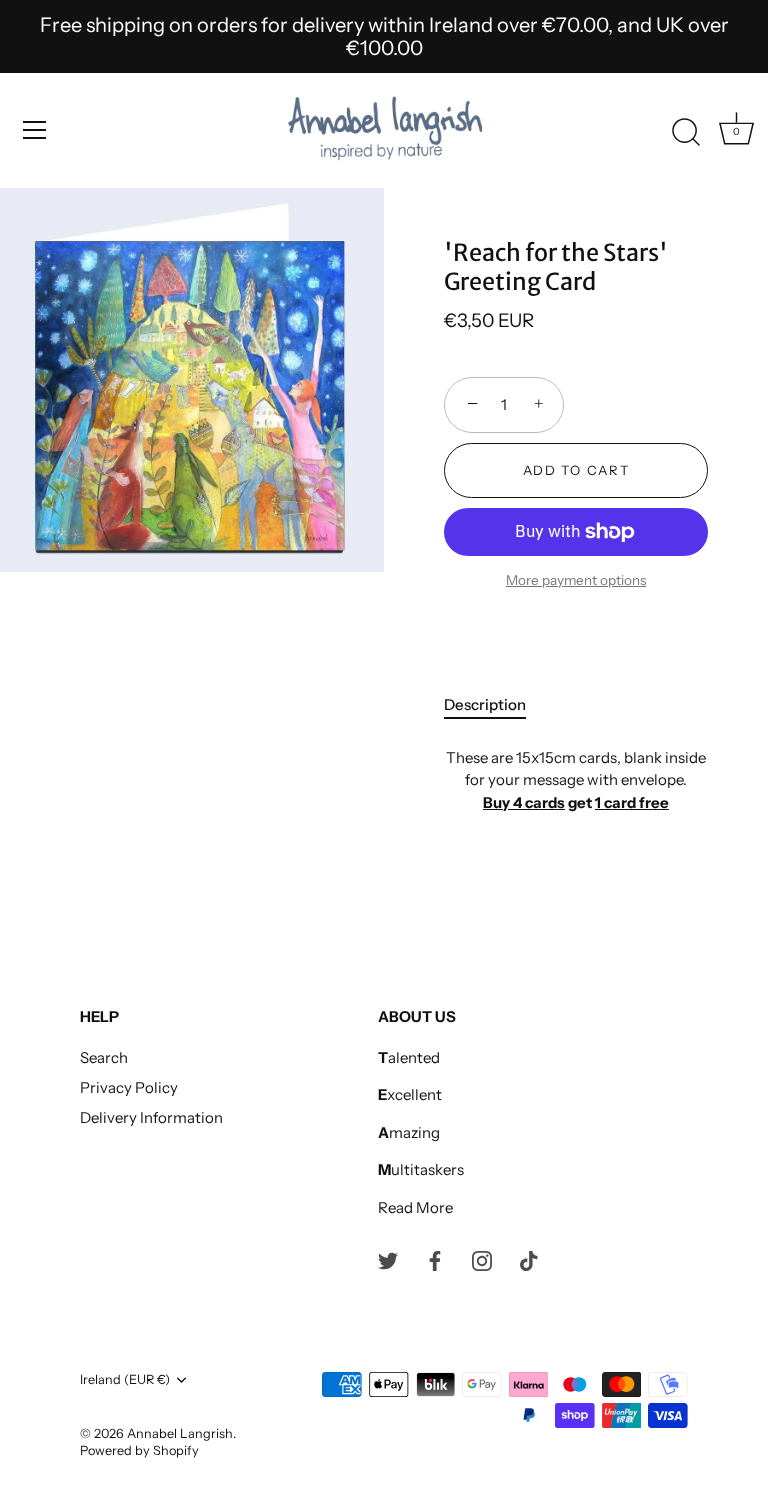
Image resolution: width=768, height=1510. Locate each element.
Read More (415, 1207)
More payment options (576, 580)
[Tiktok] (529, 1259)
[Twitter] (388, 1259)
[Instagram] (482, 1259)
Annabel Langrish (180, 1433)
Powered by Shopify (139, 1450)
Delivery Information (151, 1117)
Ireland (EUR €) (125, 1379)
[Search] (686, 133)
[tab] (495, 705)
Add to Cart (576, 470)
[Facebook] (435, 1259)
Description (485, 704)
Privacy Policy (129, 1087)
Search (104, 1057)
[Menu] (35, 130)
